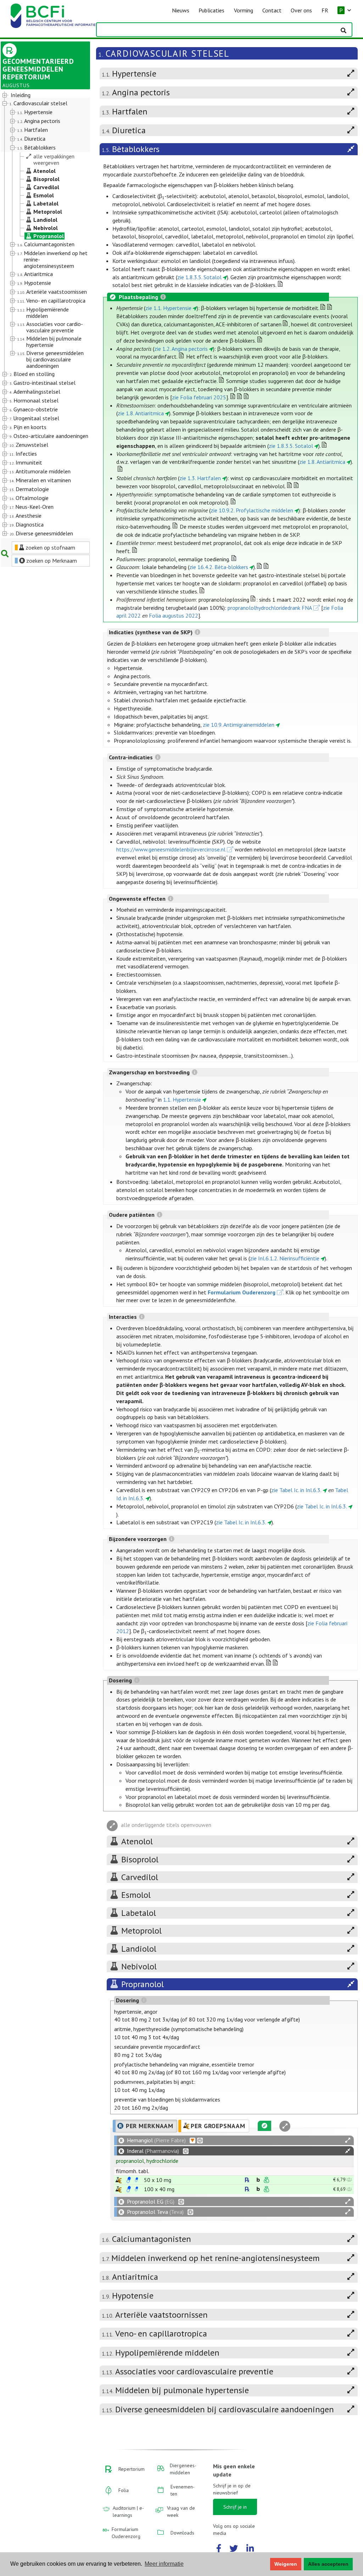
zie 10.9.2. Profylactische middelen (252, 510)
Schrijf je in (235, 2507)
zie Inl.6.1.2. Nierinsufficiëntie (285, 1258)
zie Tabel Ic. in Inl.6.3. (296, 1490)
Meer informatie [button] (164, 2564)
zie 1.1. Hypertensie (168, 308)
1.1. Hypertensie (182, 1099)
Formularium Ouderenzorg (242, 1292)
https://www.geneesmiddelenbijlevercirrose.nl (171, 849)
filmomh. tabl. (133, 2171)
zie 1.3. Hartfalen (200, 478)
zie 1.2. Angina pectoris (181, 349)
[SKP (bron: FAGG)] (129, 2180)
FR (325, 10)
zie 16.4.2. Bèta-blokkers (219, 567)
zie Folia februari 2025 (199, 397)
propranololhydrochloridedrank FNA (270, 608)
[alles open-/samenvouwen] (348, 2140)
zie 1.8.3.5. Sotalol (199, 277)
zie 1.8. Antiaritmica (141, 413)
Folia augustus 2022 (174, 615)
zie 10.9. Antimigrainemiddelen (239, 725)
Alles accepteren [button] (328, 2564)
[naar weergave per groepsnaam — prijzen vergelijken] (119, 2180)
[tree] (42, 315)
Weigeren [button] (286, 2564)
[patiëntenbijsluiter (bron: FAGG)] (136, 2180)
